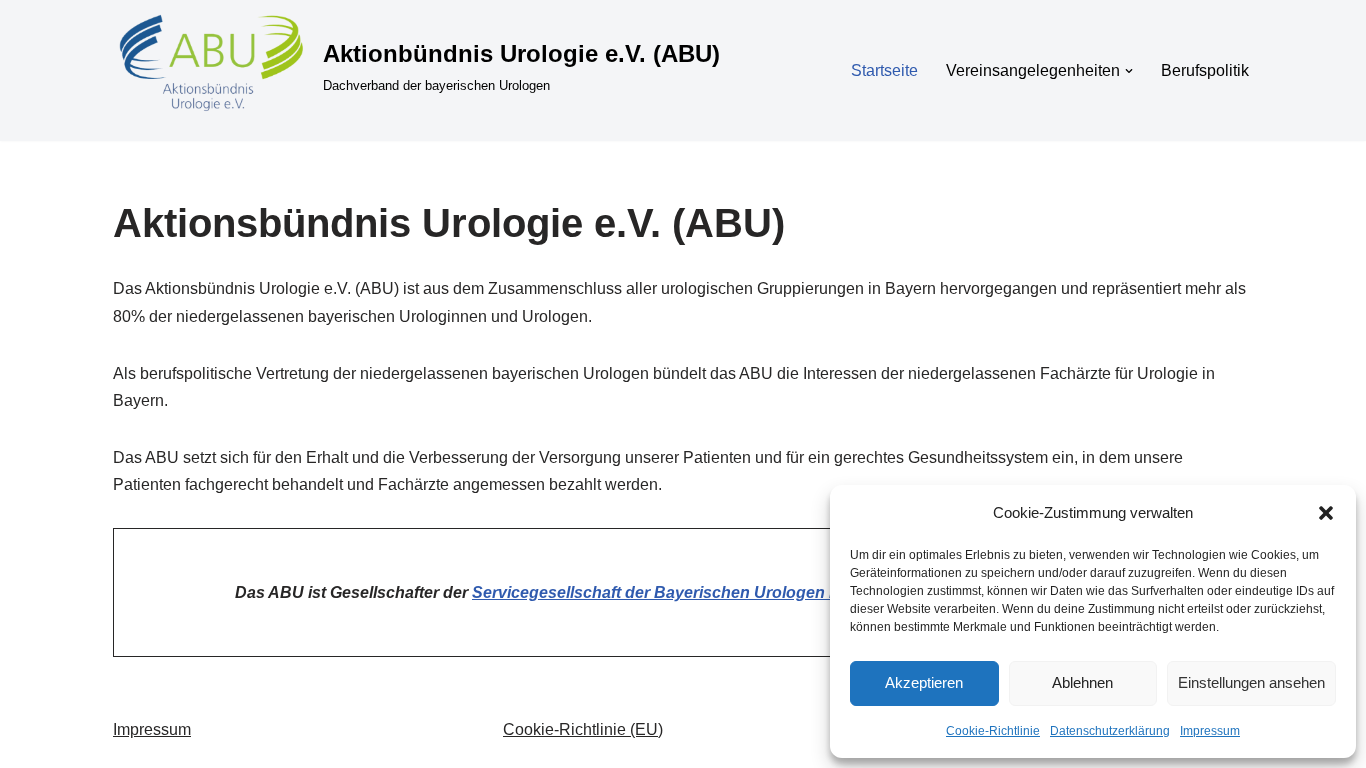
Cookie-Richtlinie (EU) (583, 729)
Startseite (884, 70)
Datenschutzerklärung (1110, 731)
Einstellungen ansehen (1251, 682)
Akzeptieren (924, 682)
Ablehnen (1082, 682)
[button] (1326, 513)
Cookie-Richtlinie (993, 731)
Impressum (1210, 731)
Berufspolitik (1205, 70)
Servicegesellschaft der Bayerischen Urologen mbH (668, 592)
